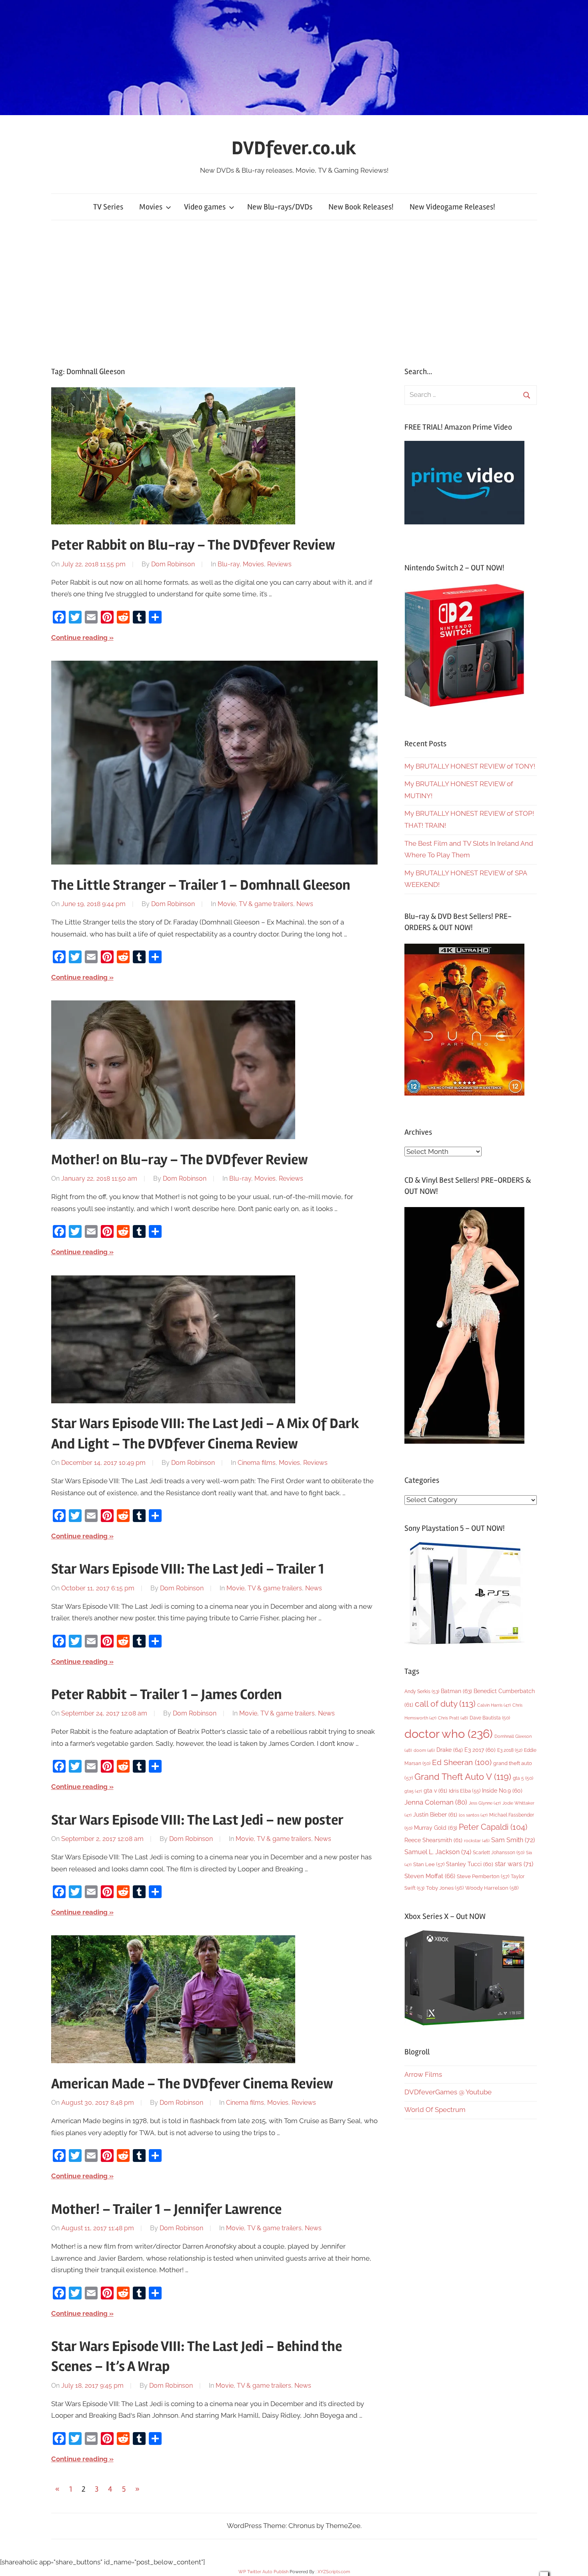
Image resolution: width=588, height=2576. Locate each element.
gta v (435, 1791)
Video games (205, 207)
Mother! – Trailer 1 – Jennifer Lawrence (166, 2209)
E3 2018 (510, 1750)
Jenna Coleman (436, 1802)
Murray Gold (436, 1828)
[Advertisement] (294, 293)
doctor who (449, 1734)
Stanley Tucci (470, 1864)
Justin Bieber (435, 1815)
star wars (514, 1864)
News (305, 904)
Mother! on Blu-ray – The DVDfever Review (180, 1160)
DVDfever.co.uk (294, 148)
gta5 (413, 1791)
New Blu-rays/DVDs (280, 207)
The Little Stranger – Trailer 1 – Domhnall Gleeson (201, 885)
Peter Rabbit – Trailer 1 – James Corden (167, 1695)
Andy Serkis (422, 1691)
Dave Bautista (490, 1718)
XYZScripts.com (334, 2572)
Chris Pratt (453, 1718)
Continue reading (79, 638)
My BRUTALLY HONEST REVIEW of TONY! (470, 766)
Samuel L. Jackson (438, 1852)
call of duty (445, 1704)
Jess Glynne (485, 1803)
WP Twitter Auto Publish (263, 2572)
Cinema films (257, 1463)
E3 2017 (480, 1750)
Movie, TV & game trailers (255, 904)
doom (424, 1750)
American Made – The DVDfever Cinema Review (192, 2084)
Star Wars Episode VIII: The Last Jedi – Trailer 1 (188, 1569)
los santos (473, 1815)
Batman (456, 1691)
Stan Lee (429, 1864)
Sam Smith (513, 1840)
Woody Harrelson (492, 1888)
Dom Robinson (173, 564)
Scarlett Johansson (499, 1853)
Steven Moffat (430, 1876)
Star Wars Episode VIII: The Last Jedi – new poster (197, 1820)
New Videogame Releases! (452, 207)
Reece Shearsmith (433, 1840)
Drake (450, 1750)
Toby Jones (445, 1888)
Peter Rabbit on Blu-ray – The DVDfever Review (193, 545)
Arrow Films (423, 2074)
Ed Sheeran (462, 1762)
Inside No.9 (502, 1791)
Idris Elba (465, 1791)
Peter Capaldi (493, 1827)
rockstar (477, 1841)
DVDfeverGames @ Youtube (448, 2092)
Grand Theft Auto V (463, 1777)
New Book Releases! (361, 207)
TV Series (108, 207)
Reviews (279, 564)
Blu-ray (229, 564)
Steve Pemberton (483, 1876)
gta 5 (523, 1778)
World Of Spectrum (435, 2110)
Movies (151, 207)
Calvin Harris (494, 1705)
